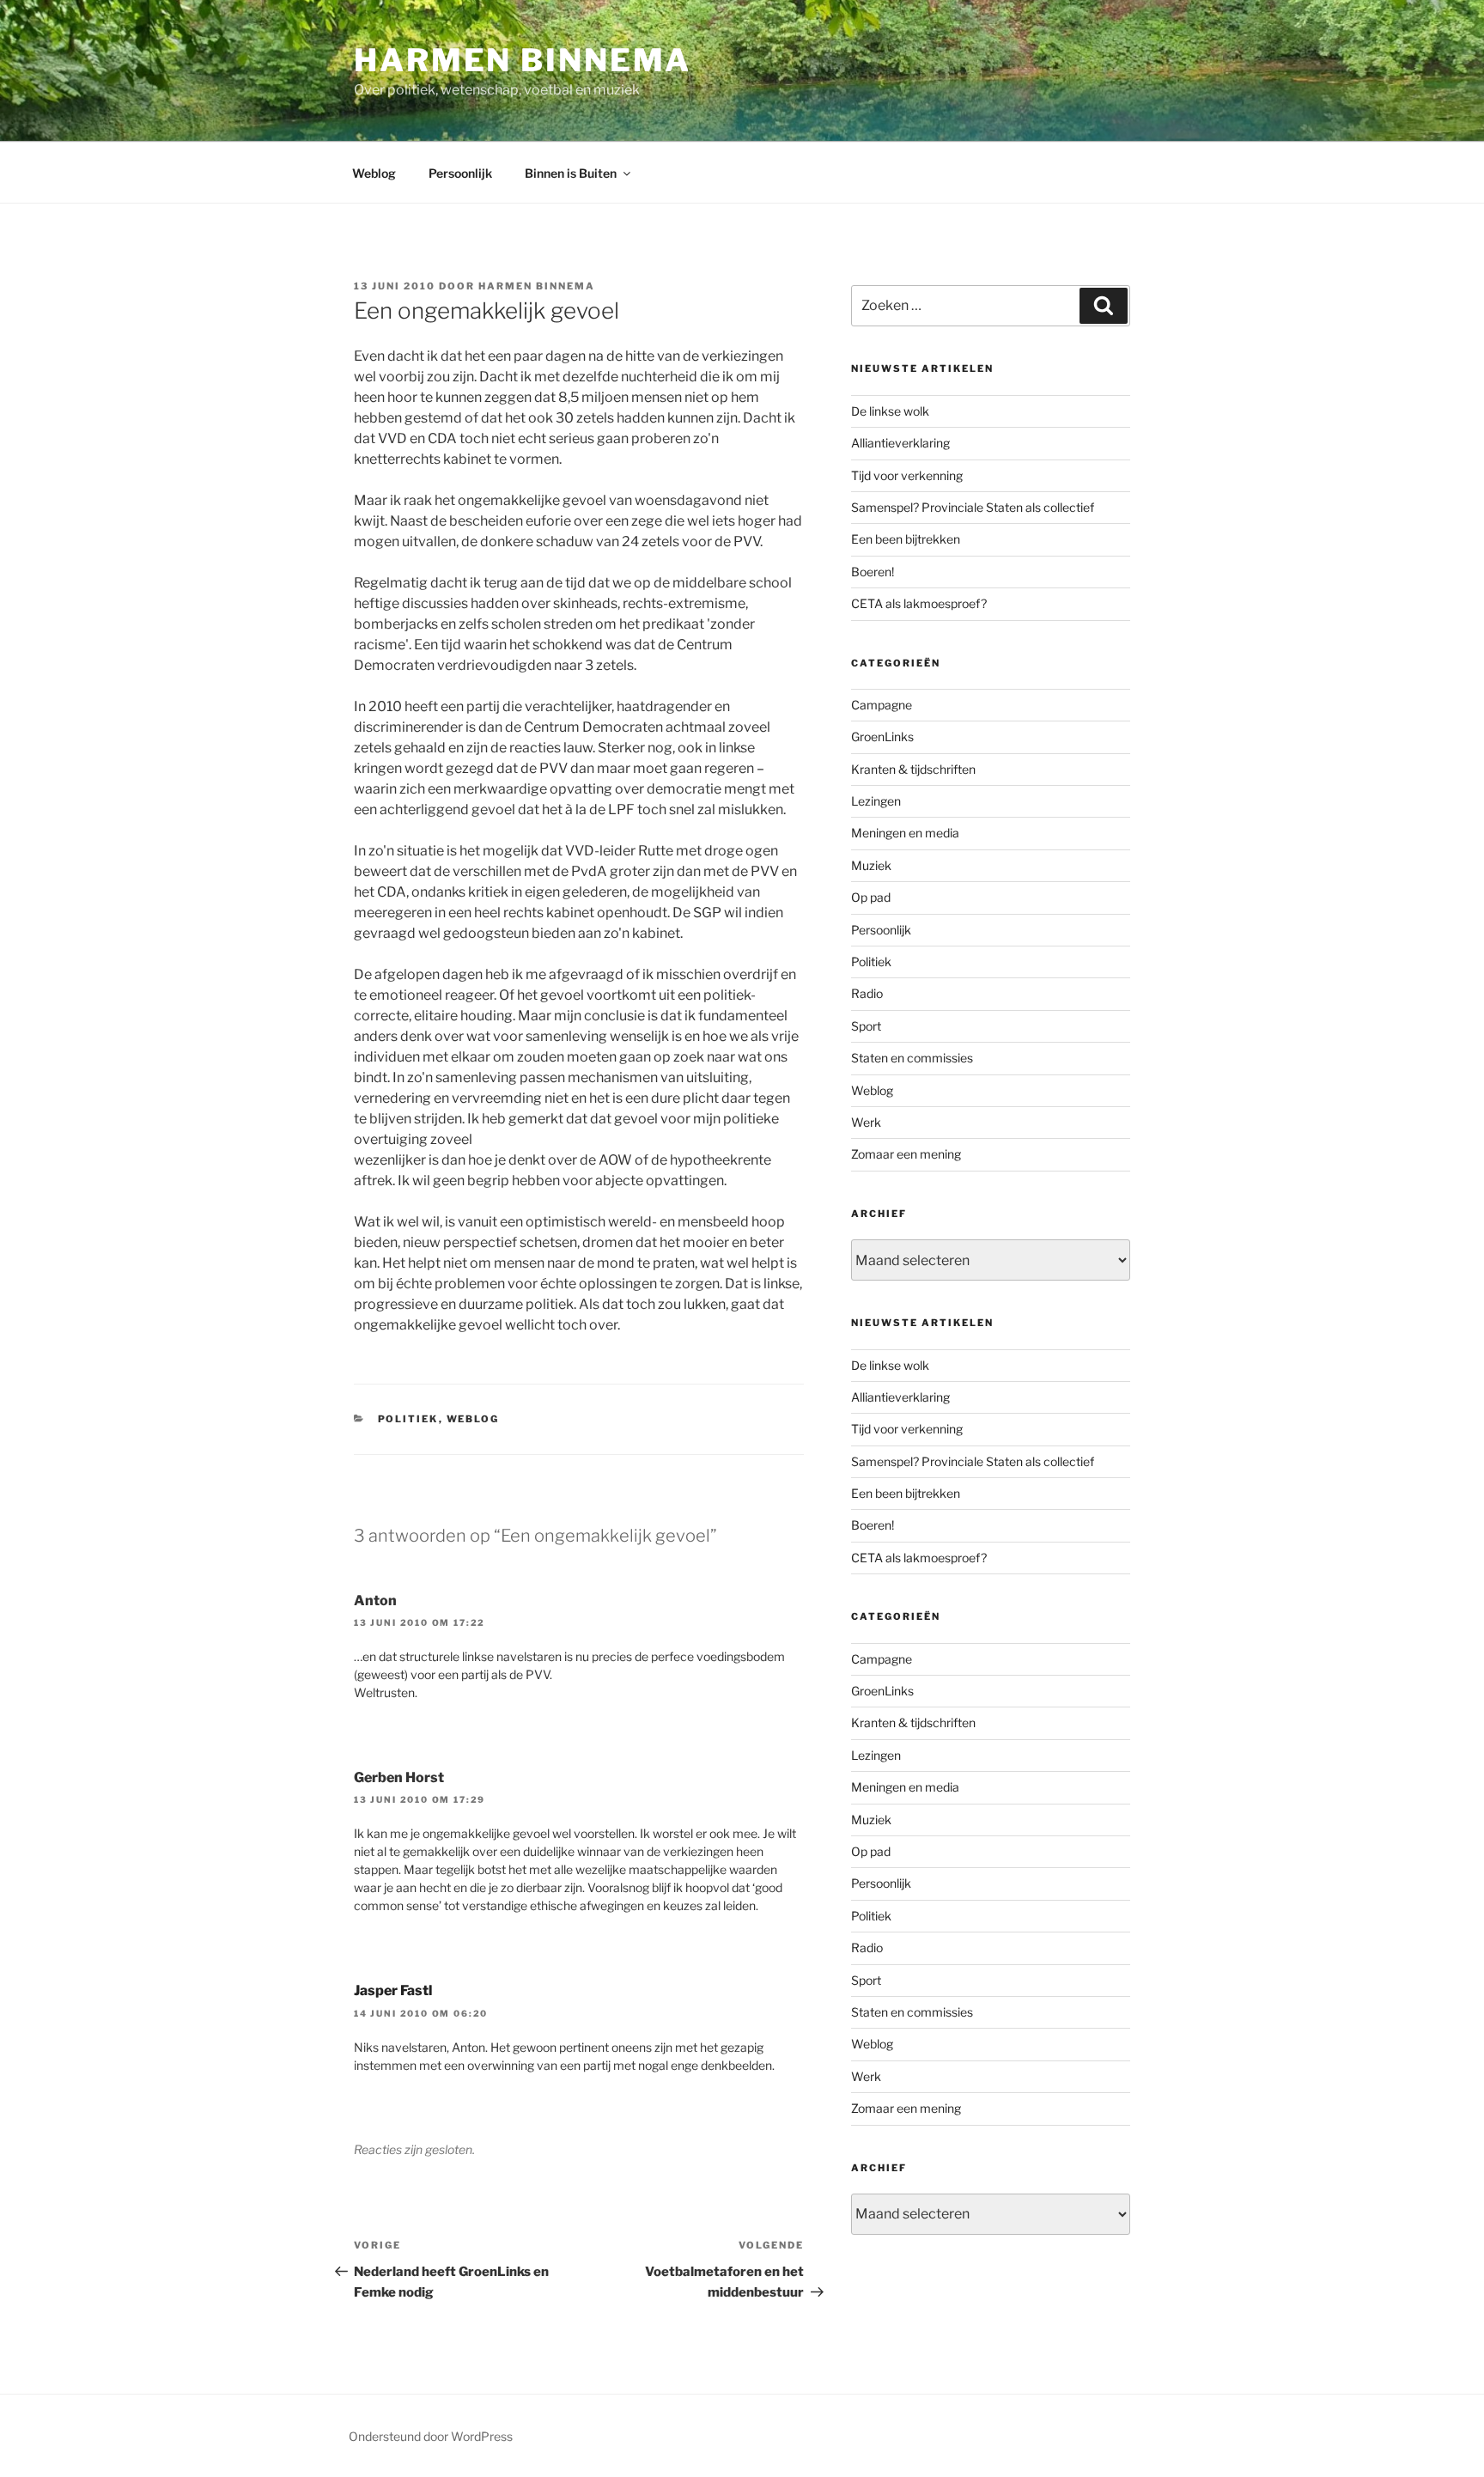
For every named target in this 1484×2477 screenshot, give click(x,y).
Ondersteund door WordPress (431, 2436)
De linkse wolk (890, 411)
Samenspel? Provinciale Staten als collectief (973, 507)
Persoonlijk (460, 173)
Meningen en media (905, 833)
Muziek (871, 865)
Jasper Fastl (393, 1990)
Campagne (882, 705)
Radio (867, 993)
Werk (866, 1122)
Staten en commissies (912, 1058)
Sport (866, 1026)
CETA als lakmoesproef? (919, 603)
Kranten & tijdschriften (913, 769)
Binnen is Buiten (571, 173)
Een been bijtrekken (906, 539)
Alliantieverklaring (900, 443)
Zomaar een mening (906, 1154)
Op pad (871, 897)
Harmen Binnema (523, 60)
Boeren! (873, 572)
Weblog (374, 173)
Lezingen (876, 801)
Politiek (408, 1419)
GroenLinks (882, 736)
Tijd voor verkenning (907, 475)
